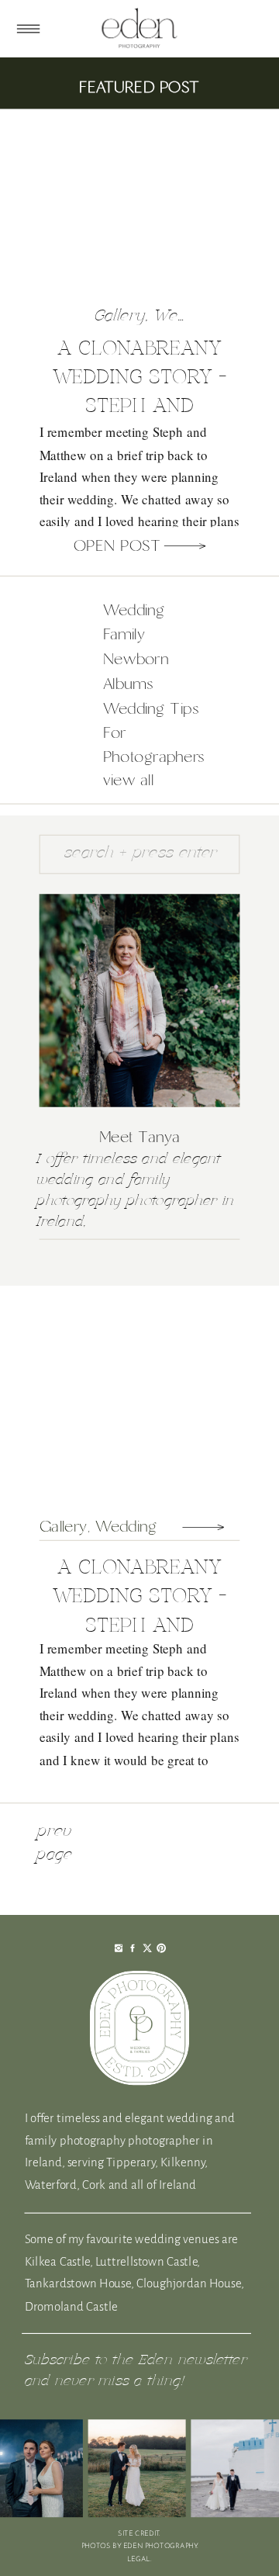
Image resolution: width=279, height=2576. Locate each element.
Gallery (120, 316)
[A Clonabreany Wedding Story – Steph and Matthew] (184, 545)
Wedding (126, 1527)
